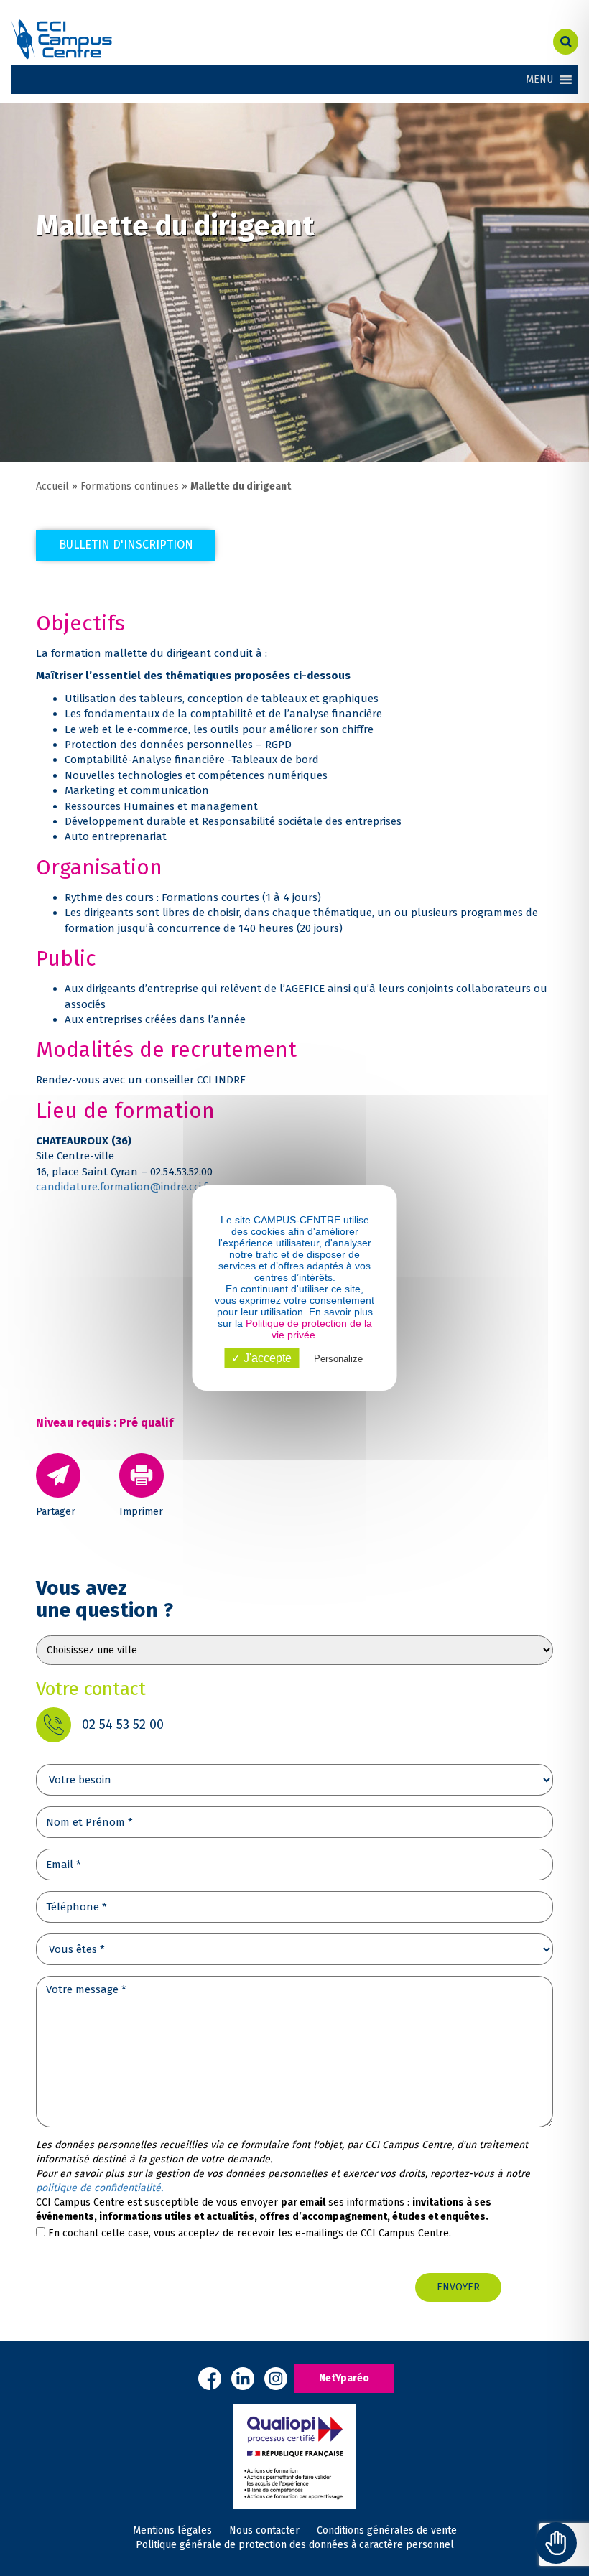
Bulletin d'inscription (126, 545)
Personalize (338, 1359)
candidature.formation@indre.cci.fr (124, 1187)
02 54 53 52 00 (123, 1725)
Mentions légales (172, 2530)
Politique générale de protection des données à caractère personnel (295, 2545)
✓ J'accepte (261, 1358)
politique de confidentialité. (99, 2188)
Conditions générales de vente (387, 2530)
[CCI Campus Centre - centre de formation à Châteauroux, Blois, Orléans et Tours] (61, 39)
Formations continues (130, 486)
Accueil (52, 486)
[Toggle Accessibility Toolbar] (556, 2543)
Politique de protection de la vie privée (309, 1329)
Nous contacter (264, 2530)
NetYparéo (344, 2378)
